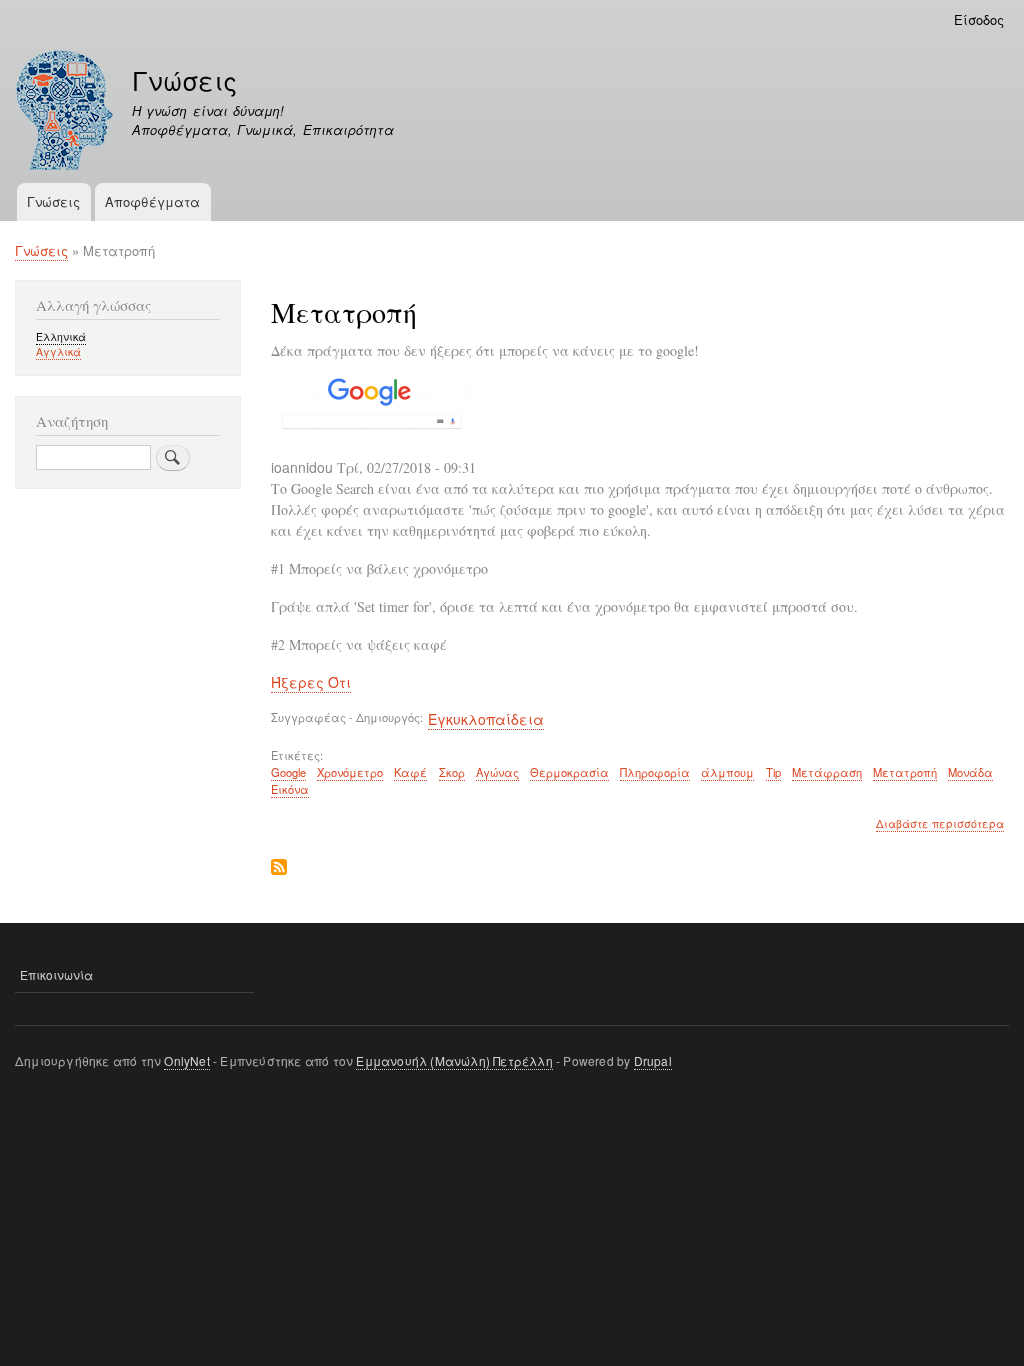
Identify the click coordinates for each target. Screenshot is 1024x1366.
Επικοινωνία (56, 974)
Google (288, 772)
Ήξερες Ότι (311, 682)
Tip (773, 772)
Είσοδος (979, 19)
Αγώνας (497, 772)
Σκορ (452, 772)
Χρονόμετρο (350, 772)
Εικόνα (290, 789)
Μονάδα (970, 772)
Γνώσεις (184, 80)
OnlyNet (186, 1060)
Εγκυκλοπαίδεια (486, 719)
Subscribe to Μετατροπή (279, 868)
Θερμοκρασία (569, 772)
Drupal (653, 1060)
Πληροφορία (655, 772)
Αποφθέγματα (152, 201)
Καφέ (410, 772)
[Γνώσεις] (64, 112)
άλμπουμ (727, 772)
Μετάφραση (827, 772)
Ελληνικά (61, 336)
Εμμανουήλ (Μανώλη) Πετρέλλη (454, 1060)
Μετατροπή (905, 772)
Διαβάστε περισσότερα (940, 824)
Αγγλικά (58, 351)
